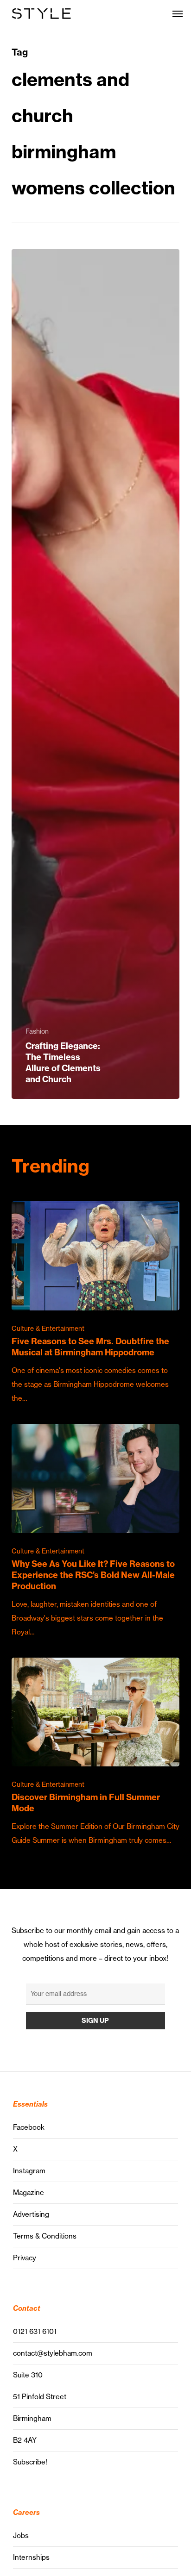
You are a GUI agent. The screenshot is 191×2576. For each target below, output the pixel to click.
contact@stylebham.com (53, 2353)
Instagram (29, 2171)
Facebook (29, 2127)
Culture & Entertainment (48, 1329)
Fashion (37, 1031)
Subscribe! (30, 2462)
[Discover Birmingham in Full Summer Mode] (95, 1753)
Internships (31, 2557)
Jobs (21, 2535)
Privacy (25, 2258)
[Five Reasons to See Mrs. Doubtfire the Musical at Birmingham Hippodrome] (95, 1303)
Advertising (31, 2214)
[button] (178, 13)
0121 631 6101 (35, 2331)
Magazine (29, 2192)
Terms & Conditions (45, 2236)
